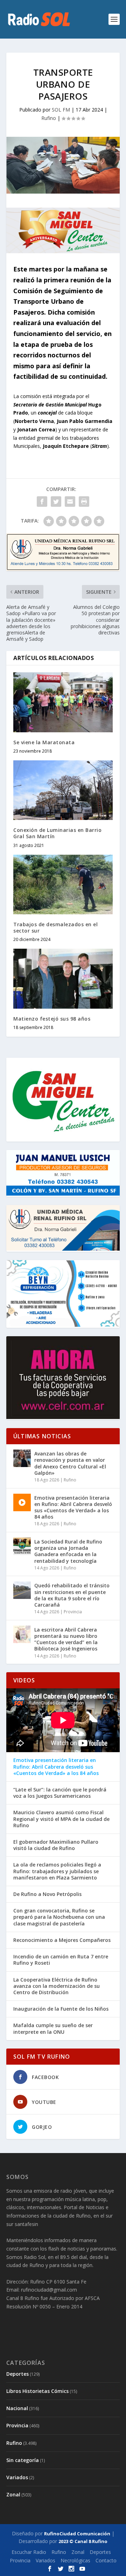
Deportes (17, 2374)
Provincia (73, 1612)
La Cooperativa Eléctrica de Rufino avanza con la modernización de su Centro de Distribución (57, 1986)
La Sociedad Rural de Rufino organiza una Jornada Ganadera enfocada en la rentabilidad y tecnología (68, 1551)
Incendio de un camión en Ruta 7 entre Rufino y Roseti (61, 1960)
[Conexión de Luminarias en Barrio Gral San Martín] (63, 790)
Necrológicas (75, 2560)
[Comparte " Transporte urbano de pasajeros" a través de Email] (70, 502)
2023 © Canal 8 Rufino (83, 2541)
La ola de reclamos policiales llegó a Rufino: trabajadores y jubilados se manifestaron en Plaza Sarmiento (57, 1871)
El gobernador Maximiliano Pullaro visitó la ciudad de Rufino (56, 1845)
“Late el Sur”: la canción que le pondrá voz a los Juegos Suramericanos (60, 1793)
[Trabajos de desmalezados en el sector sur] (63, 885)
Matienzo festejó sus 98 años (52, 1019)
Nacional (17, 2408)
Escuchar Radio (29, 2552)
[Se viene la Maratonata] (63, 702)
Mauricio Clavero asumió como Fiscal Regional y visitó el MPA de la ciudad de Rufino (61, 1819)
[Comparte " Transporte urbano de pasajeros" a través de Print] (84, 502)
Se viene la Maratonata (44, 742)
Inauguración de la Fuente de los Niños (61, 2009)
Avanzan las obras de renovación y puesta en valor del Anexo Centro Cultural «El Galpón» (70, 1463)
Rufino (49, 118)
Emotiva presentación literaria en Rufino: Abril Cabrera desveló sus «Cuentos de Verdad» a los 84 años (73, 1507)
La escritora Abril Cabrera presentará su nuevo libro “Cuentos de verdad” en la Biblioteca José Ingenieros (66, 1639)
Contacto (106, 2560)
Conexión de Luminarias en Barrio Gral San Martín (57, 833)
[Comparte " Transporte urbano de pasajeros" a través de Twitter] (56, 502)
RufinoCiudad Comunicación (77, 2534)
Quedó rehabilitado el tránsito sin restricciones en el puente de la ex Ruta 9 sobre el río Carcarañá (72, 1595)
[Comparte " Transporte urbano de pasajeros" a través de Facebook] (42, 502)
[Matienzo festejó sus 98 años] (63, 978)
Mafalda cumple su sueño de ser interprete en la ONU (53, 2029)
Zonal (13, 2494)
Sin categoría (23, 2460)
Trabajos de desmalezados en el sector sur (55, 927)
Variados (17, 2477)
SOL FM (61, 110)
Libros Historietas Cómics (37, 2391)
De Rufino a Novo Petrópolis (47, 1894)
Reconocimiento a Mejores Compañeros (62, 1940)
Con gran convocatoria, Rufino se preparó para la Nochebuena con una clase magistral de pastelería (59, 1917)
